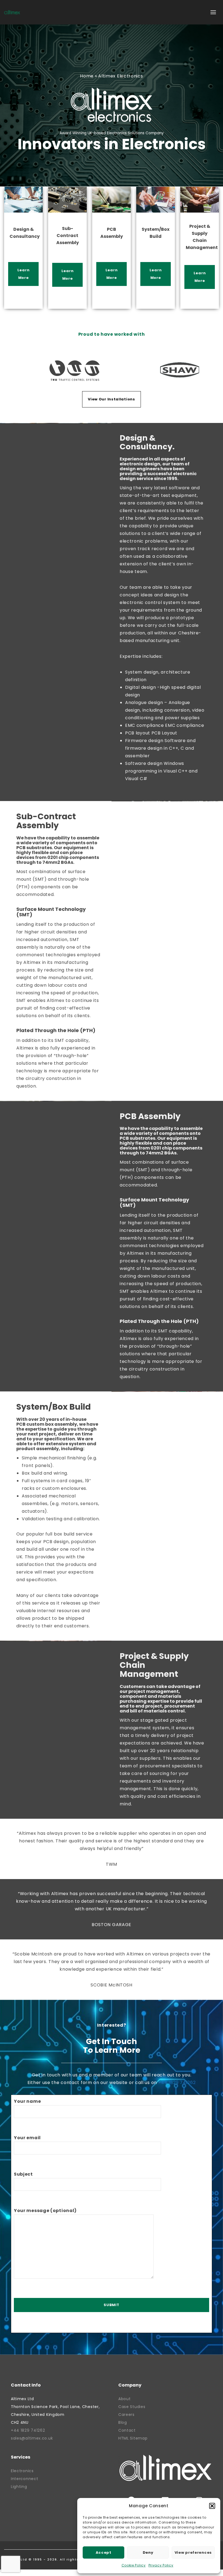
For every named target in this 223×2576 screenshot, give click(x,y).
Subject (23, 2174)
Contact (127, 2430)
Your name (27, 2101)
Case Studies (132, 2407)
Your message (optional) (45, 2211)
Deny (148, 2552)
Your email (27, 2138)
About (125, 2399)
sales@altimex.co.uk (32, 2438)
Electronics (22, 2471)
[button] (212, 2506)
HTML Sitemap (133, 2438)
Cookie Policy (134, 2565)
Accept (104, 2552)
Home (87, 76)
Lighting (19, 2487)
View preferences (193, 2552)
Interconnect (24, 2479)
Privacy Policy (161, 2565)
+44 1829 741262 (177, 2083)
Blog (123, 2422)
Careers (126, 2415)
